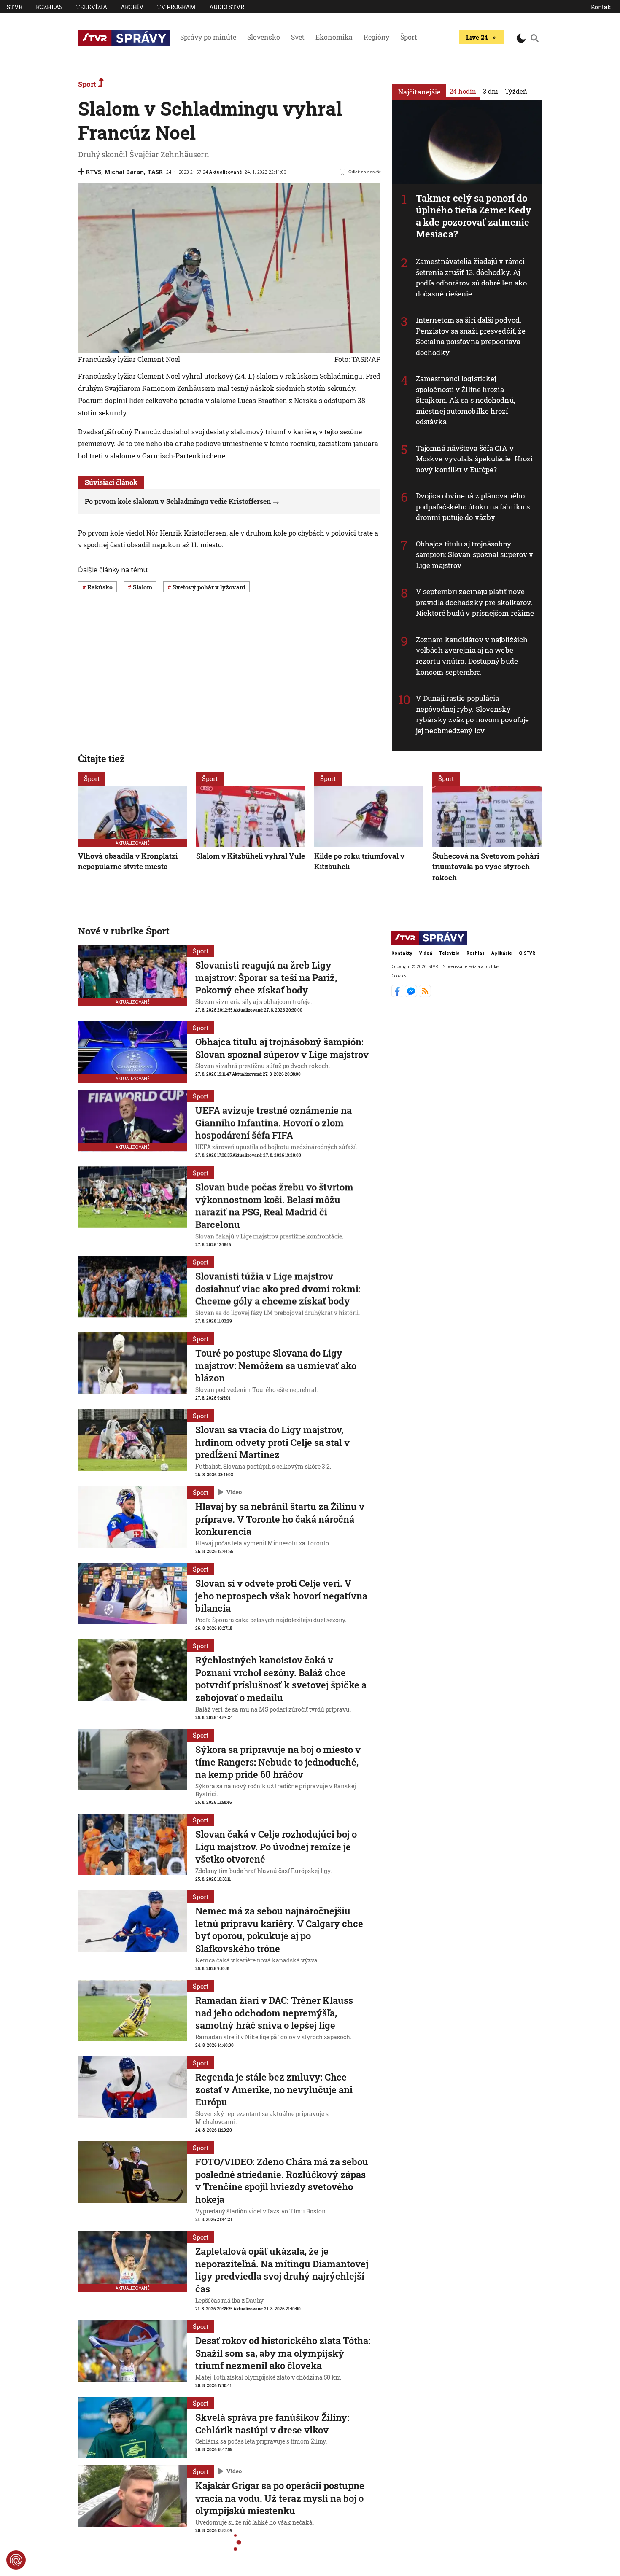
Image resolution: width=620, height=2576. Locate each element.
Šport (409, 37)
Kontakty (402, 953)
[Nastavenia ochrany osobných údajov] (16, 2560)
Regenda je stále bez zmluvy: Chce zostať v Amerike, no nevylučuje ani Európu (274, 2089)
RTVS (94, 172)
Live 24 (477, 37)
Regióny (376, 37)
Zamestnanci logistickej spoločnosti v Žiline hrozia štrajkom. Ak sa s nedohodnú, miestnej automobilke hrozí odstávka (465, 400)
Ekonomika (334, 37)
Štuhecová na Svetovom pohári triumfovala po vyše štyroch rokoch (486, 867)
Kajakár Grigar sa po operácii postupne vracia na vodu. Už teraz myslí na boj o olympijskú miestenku (280, 2498)
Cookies (399, 975)
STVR (15, 7)
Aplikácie (502, 953)
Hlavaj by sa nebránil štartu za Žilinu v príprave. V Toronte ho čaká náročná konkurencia (280, 1519)
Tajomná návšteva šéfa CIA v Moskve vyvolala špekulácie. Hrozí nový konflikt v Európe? (474, 459)
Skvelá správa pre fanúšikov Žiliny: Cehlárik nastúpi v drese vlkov (272, 2424)
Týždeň (516, 91)
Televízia (92, 7)
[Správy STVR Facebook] (398, 995)
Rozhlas (49, 7)
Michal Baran (124, 172)
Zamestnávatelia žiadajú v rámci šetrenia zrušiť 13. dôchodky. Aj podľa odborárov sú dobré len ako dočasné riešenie (471, 277)
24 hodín (463, 91)
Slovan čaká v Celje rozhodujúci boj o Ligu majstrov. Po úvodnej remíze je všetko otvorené (276, 1847)
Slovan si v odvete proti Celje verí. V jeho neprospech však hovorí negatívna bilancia (281, 1596)
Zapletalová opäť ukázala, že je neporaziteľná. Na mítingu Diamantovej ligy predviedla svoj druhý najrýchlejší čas (282, 2270)
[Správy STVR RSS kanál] (425, 995)
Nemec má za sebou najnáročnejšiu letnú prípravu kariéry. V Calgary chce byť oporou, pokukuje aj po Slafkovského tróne (279, 1930)
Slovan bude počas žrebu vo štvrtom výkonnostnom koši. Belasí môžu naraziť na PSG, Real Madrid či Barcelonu (274, 1206)
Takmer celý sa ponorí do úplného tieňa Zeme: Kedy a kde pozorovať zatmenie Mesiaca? (474, 216)
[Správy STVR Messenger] (412, 995)
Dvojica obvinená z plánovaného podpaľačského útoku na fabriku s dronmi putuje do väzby (473, 506)
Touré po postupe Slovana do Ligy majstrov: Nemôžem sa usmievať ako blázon (276, 1365)
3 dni (491, 91)
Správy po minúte (208, 37)
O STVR (527, 953)
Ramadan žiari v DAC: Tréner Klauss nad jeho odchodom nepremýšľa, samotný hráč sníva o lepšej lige (274, 2013)
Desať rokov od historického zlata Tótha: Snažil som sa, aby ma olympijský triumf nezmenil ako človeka (283, 2353)
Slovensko (264, 37)
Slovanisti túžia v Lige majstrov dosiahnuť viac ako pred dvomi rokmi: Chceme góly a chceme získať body (278, 1289)
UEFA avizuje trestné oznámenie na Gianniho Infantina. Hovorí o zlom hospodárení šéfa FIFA (274, 1122)
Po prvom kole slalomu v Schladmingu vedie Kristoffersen (178, 501)
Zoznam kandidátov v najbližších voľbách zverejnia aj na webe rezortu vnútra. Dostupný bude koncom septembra (472, 656)
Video (234, 1492)
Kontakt (602, 7)
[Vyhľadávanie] (535, 38)
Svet (298, 37)
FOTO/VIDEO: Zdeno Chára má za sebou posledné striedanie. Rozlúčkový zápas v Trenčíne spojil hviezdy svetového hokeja (282, 2180)
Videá (426, 953)
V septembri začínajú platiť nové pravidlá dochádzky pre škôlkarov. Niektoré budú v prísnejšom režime (475, 602)
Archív (132, 7)
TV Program (176, 7)
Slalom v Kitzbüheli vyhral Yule (251, 856)
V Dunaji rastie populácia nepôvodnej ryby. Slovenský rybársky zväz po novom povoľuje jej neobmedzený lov (472, 714)
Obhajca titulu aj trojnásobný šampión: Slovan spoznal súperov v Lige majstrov (474, 554)
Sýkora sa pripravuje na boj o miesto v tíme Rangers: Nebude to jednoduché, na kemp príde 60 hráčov (278, 1762)
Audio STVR (227, 7)
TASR (155, 172)
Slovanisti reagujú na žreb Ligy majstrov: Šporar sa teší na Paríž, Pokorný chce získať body (266, 977)
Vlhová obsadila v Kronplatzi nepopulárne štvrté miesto (128, 861)
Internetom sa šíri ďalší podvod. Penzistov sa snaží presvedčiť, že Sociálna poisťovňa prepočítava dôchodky (471, 336)
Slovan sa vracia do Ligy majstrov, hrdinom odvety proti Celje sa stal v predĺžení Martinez (272, 1442)
